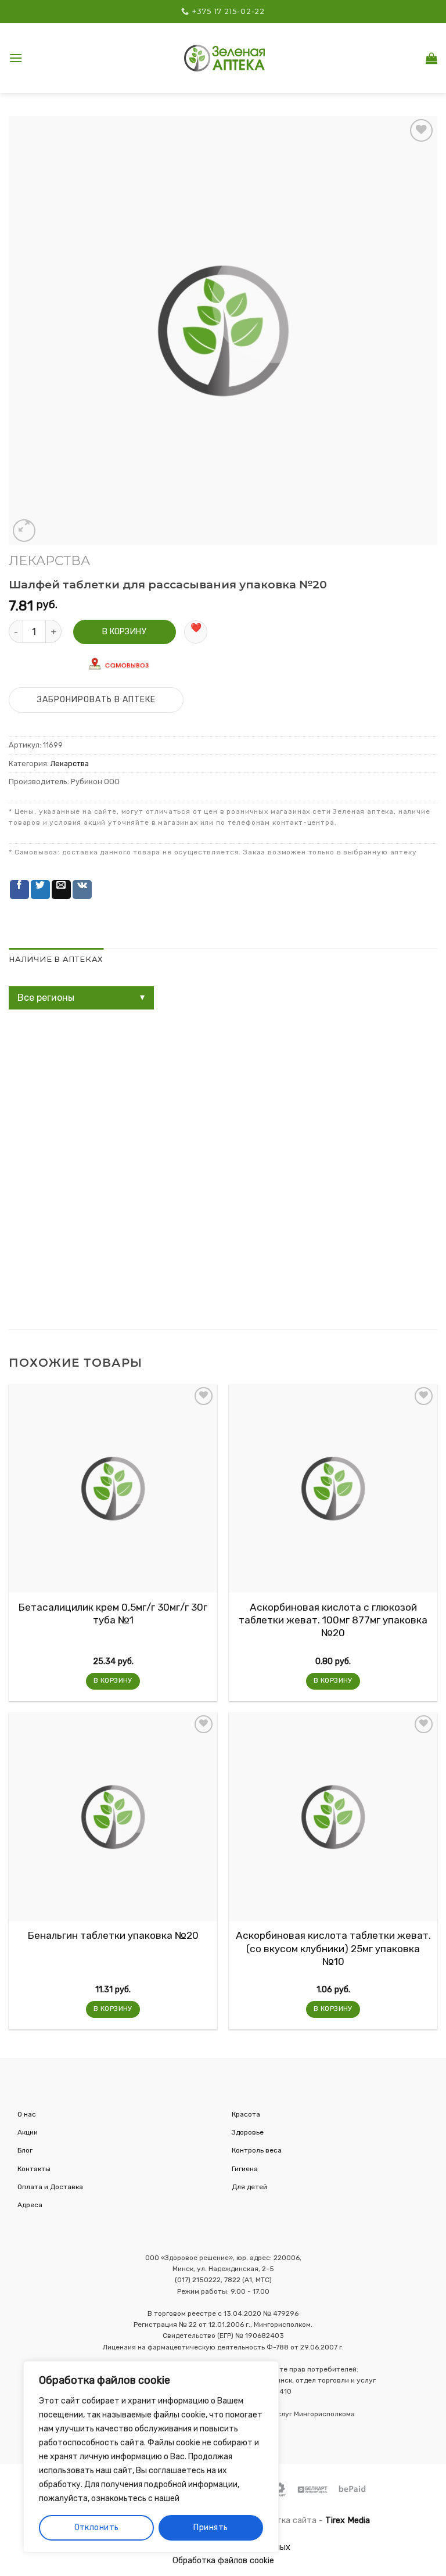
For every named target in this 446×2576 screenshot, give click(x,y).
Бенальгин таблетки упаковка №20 (113, 1935)
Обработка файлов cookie (223, 2561)
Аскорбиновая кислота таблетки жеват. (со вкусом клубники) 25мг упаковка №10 (333, 1948)
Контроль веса (257, 2150)
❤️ (196, 628)
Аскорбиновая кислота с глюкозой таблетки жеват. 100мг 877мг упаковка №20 (333, 1620)
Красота (246, 2114)
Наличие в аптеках (56, 959)
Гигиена (245, 2169)
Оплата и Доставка (50, 2187)
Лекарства (49, 561)
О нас (27, 2114)
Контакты (34, 2169)
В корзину (124, 632)
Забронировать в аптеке (96, 700)
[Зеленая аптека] (225, 58)
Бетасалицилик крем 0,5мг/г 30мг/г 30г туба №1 (113, 1614)
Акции (28, 2132)
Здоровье (248, 2132)
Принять (211, 2528)
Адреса (30, 2205)
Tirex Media (348, 2521)
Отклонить (97, 2528)
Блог (25, 2150)
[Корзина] (431, 58)
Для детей (249, 2187)
